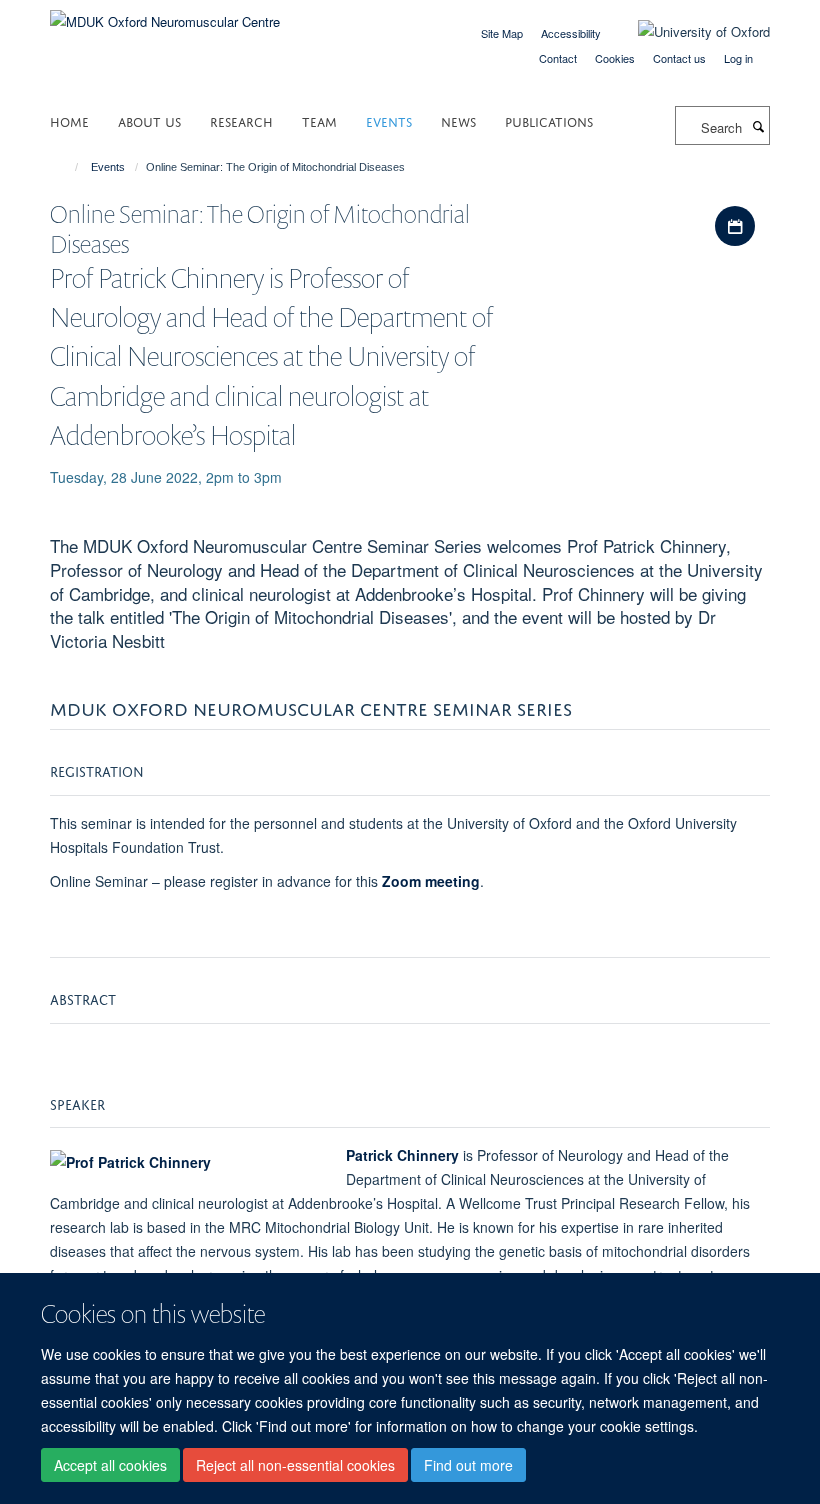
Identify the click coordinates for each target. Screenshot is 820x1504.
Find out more (468, 1465)
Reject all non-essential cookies (295, 1465)
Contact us (679, 58)
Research (241, 120)
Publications (549, 120)
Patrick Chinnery (402, 1155)
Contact (558, 58)
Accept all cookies (110, 1465)
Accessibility (571, 33)
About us (149, 120)
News (458, 120)
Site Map (502, 33)
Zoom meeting (431, 881)
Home (69, 120)
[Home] (67, 167)
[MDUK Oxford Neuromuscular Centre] (165, 14)
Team (319, 120)
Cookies (615, 58)
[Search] (758, 126)
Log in (738, 58)
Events (389, 120)
